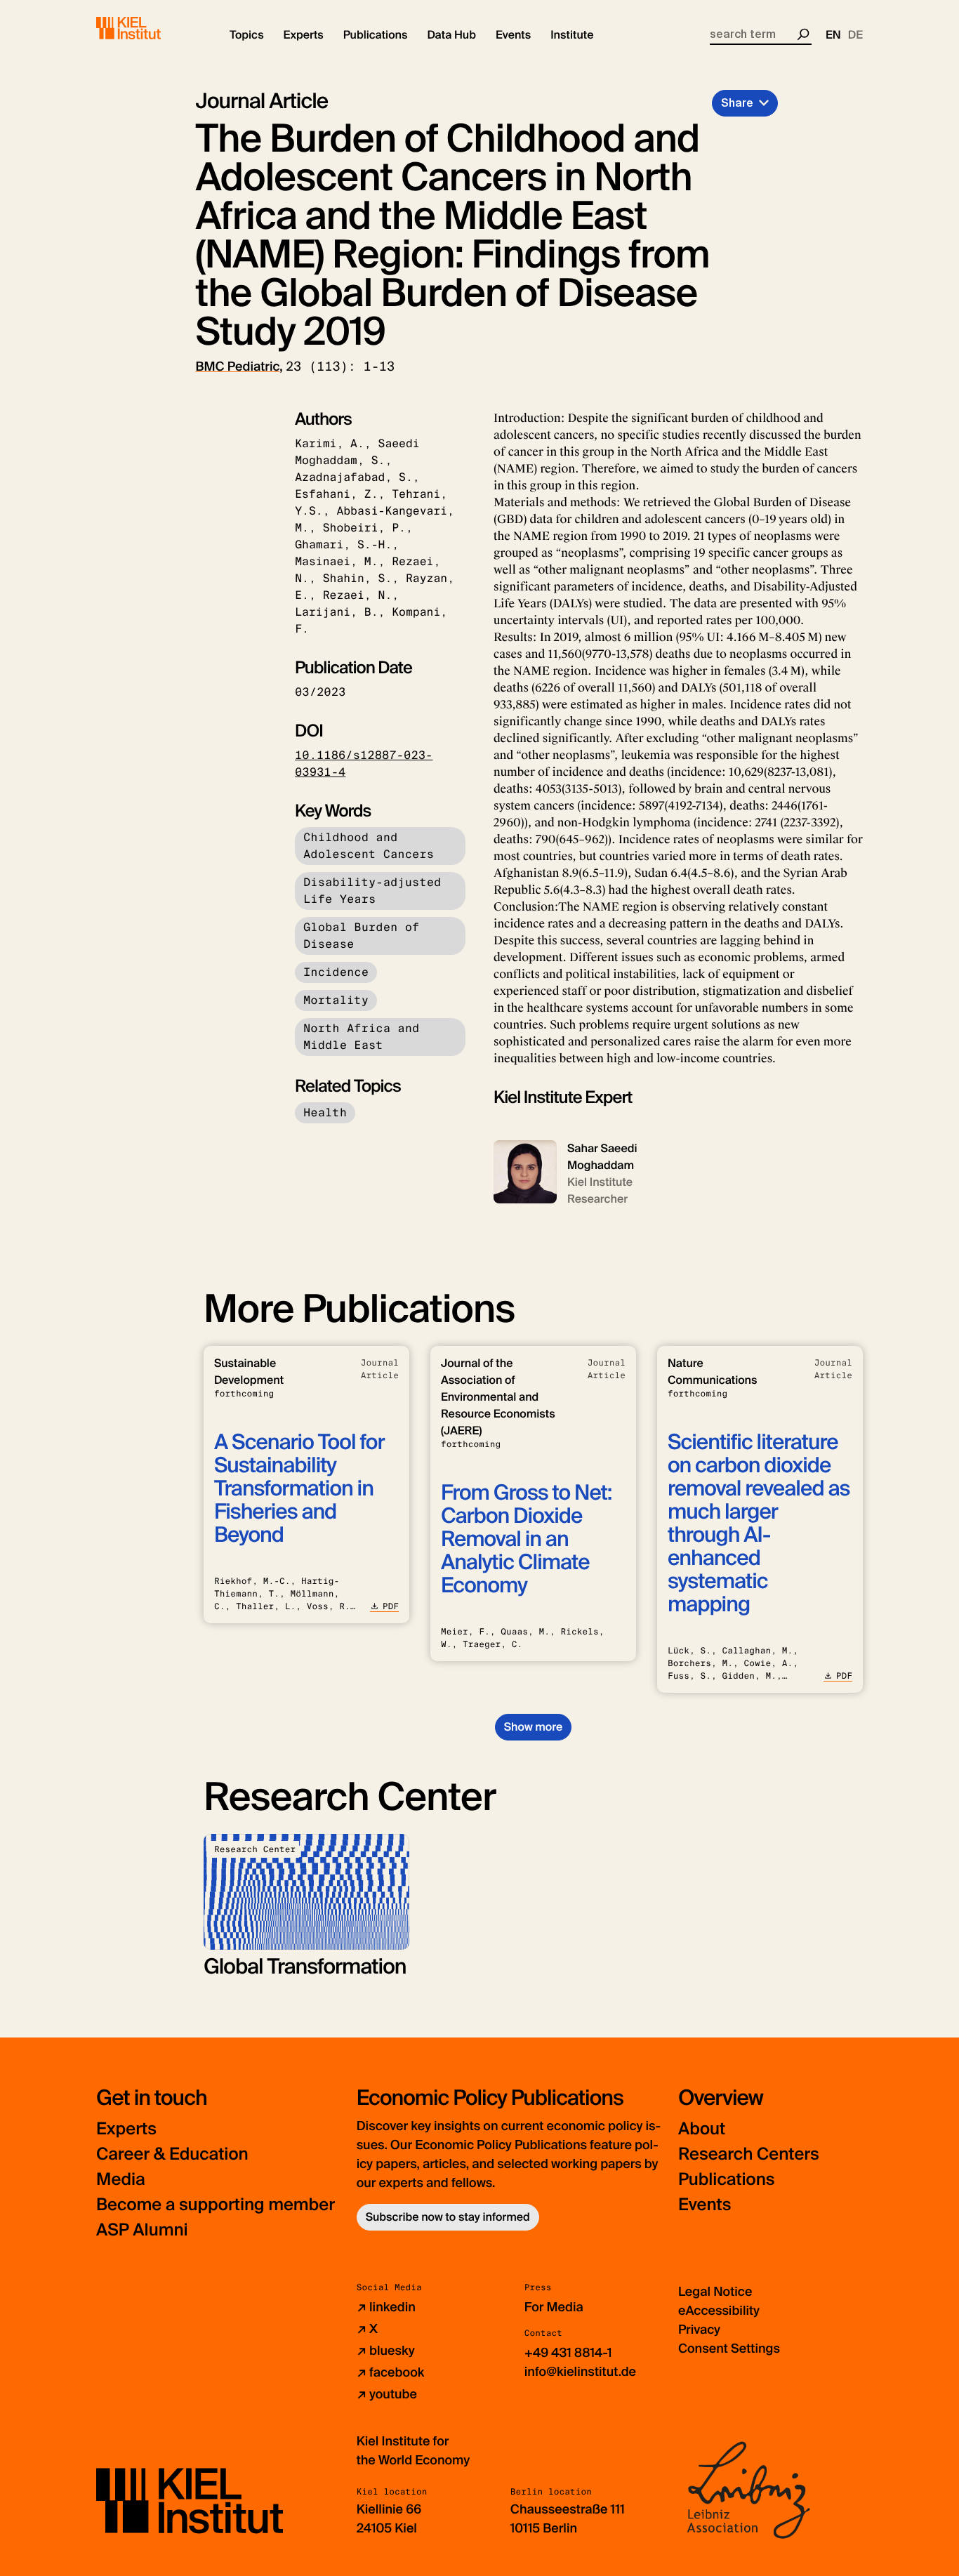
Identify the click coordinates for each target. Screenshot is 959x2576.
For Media (554, 2307)
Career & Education (172, 2154)
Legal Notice (715, 2292)
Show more (533, 1727)
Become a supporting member (216, 2205)
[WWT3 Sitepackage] (149, 28)
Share (737, 103)
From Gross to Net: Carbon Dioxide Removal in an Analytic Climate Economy (526, 1539)
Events (705, 2205)
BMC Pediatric (238, 366)
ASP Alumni (142, 2230)
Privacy (699, 2330)
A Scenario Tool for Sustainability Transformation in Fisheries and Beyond (299, 1489)
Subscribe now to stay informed (448, 2217)
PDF (391, 1606)
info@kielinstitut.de (580, 2372)
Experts (126, 2129)
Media (121, 2180)
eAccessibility (719, 2311)
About (702, 2129)
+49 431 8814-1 (568, 2353)
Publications (726, 2180)
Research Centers (749, 2154)
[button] (247, 35)
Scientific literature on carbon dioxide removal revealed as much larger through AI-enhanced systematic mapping (759, 1524)
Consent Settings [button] (729, 2349)
